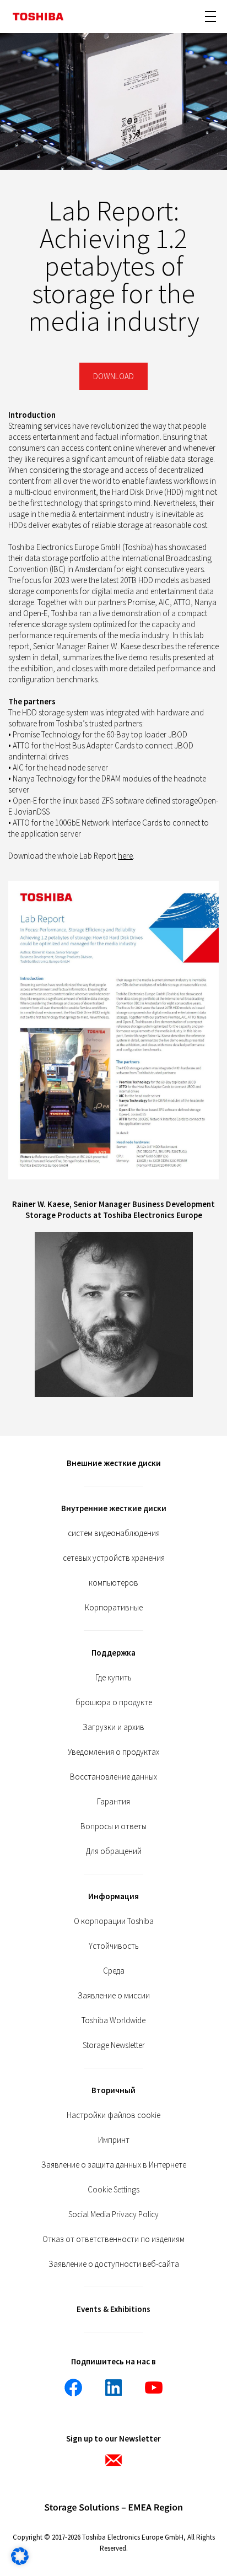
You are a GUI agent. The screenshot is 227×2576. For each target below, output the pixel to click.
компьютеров (113, 1583)
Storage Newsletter (114, 2045)
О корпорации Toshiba (114, 1921)
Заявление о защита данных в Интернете (114, 2165)
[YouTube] (154, 2388)
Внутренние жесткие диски (114, 1508)
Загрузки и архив (113, 1727)
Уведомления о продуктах (113, 1752)
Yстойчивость (114, 1946)
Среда (114, 1971)
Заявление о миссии (114, 1995)
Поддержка (113, 1653)
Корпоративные (114, 1607)
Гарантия (113, 1801)
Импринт (114, 2140)
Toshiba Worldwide (113, 2020)
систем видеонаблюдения (114, 1533)
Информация (113, 1896)
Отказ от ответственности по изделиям (113, 2239)
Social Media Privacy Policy (113, 2214)
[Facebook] (73, 2388)
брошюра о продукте (114, 1702)
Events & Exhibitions (113, 2309)
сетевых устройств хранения (114, 1558)
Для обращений (114, 1851)
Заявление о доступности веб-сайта (114, 2264)
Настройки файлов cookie (113, 2115)
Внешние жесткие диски (114, 1463)
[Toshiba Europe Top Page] (38, 17)
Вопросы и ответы (113, 1826)
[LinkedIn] (113, 2388)
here (125, 856)
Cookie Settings (113, 2189)
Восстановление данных (113, 1777)
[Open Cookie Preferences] (20, 2562)
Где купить (113, 1677)
